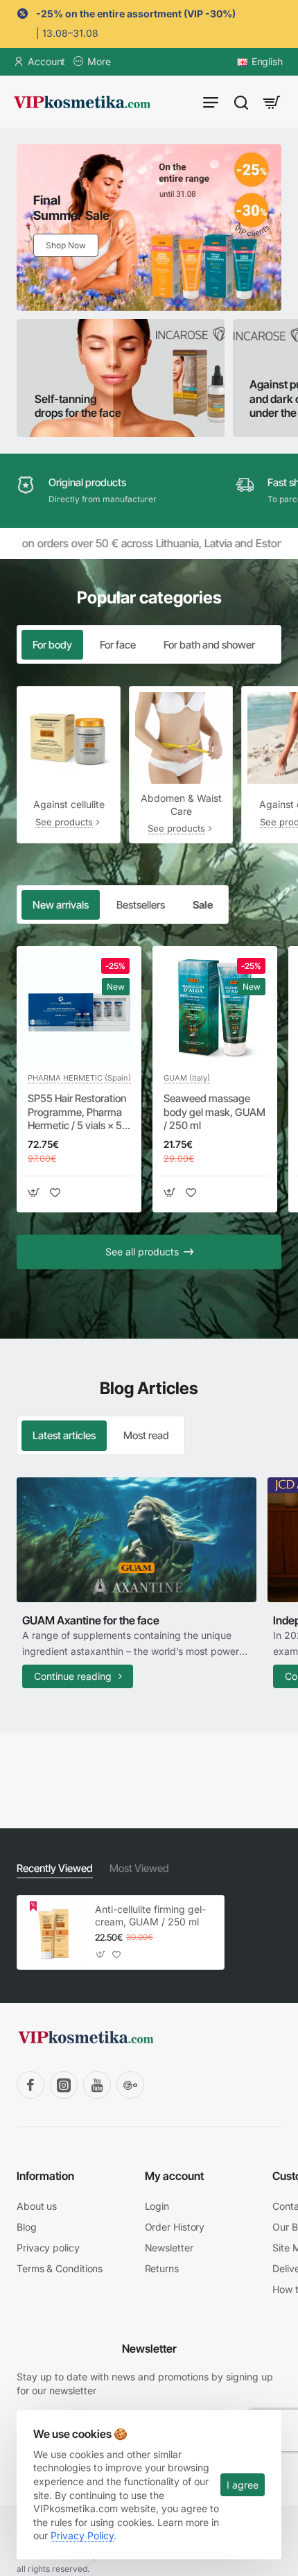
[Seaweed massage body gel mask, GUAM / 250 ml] (215, 1008)
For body (52, 645)
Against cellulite (69, 804)
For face (118, 645)
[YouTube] (97, 2085)
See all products (142, 1252)
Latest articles (64, 1435)
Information (45, 2176)
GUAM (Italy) (187, 1078)
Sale (203, 905)
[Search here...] (241, 102)
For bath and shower (209, 645)
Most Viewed (139, 1868)
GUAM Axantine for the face (91, 1620)
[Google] (130, 2085)
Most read (146, 1435)
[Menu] (211, 102)
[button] (34, 1193)
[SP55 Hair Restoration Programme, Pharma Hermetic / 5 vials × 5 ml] (79, 1008)
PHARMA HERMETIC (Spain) (79, 1078)
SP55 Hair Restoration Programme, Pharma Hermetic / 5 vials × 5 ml (77, 1113)
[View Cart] (272, 102)
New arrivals (61, 905)
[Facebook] (30, 2085)
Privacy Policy (82, 2535)
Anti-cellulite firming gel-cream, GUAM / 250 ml (150, 1915)
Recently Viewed (55, 1868)
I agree (243, 2485)
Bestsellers (141, 905)
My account (174, 2176)
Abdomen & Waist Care (181, 804)
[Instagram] (64, 2085)
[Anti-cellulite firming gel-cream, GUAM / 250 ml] (54, 1932)
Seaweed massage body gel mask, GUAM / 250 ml (214, 1112)
